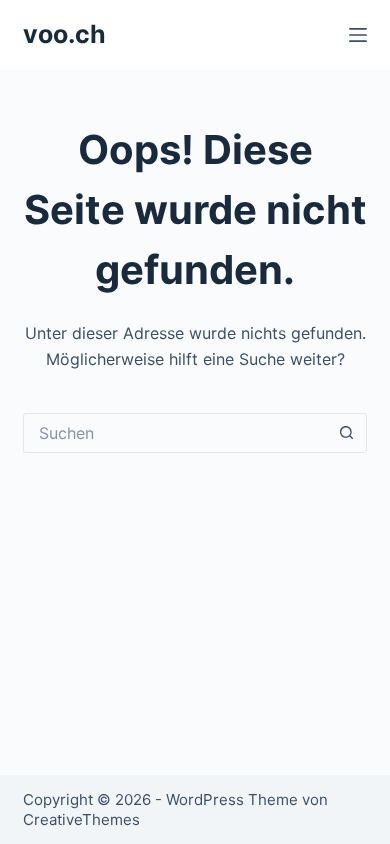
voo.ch (64, 34)
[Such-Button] (347, 433)
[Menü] (358, 35)
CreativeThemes (81, 819)
